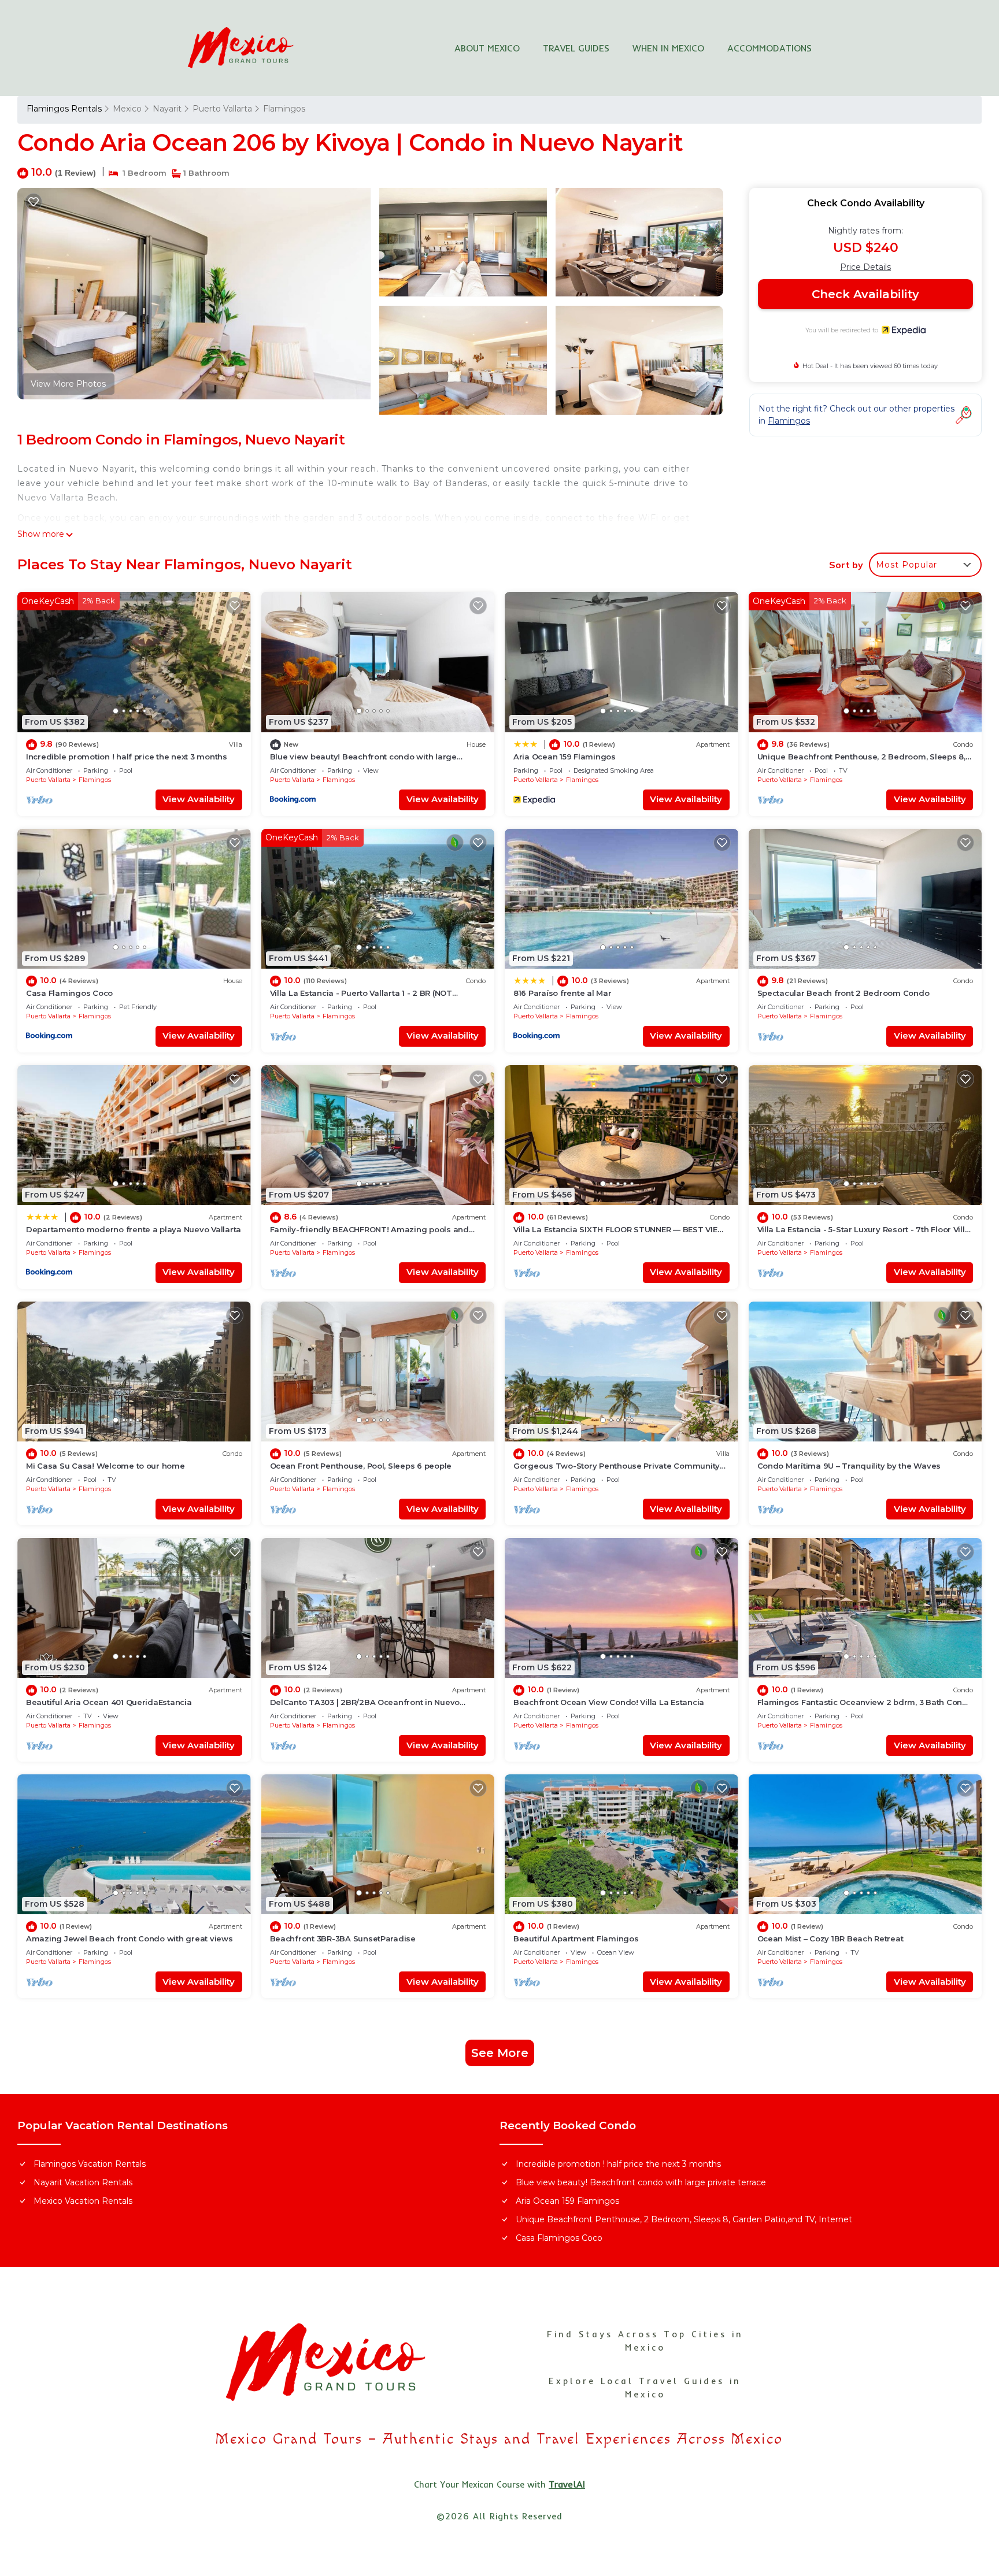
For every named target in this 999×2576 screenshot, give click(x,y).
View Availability (199, 799)
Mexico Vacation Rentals (83, 2201)
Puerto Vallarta (222, 109)
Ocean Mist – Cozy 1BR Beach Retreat (830, 1939)
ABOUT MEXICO (487, 48)
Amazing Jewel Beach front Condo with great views (129, 1939)
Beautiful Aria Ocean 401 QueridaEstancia (109, 1702)
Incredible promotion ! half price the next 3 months (127, 757)
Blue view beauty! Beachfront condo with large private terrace (641, 2182)
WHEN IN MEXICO (668, 48)
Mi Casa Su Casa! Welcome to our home (106, 1466)
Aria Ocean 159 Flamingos (565, 757)
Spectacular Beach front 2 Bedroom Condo (843, 993)
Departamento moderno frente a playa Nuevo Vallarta (134, 1229)
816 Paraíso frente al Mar (563, 993)
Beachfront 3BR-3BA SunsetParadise (343, 1939)
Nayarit (167, 109)
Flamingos (284, 109)
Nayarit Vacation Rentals (83, 2182)
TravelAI (567, 2484)
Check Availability (865, 294)
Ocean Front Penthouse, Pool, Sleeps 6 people (361, 1466)
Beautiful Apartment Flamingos (576, 1939)
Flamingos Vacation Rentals (90, 2164)
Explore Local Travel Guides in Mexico (645, 2388)
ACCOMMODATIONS (769, 48)
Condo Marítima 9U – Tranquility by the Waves (849, 1466)
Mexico (127, 109)
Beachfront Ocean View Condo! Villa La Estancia (609, 1702)
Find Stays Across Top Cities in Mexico (645, 2341)
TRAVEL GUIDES (576, 48)
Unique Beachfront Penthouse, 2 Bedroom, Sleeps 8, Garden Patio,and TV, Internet (684, 2219)
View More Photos (68, 384)
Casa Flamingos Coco (69, 993)
